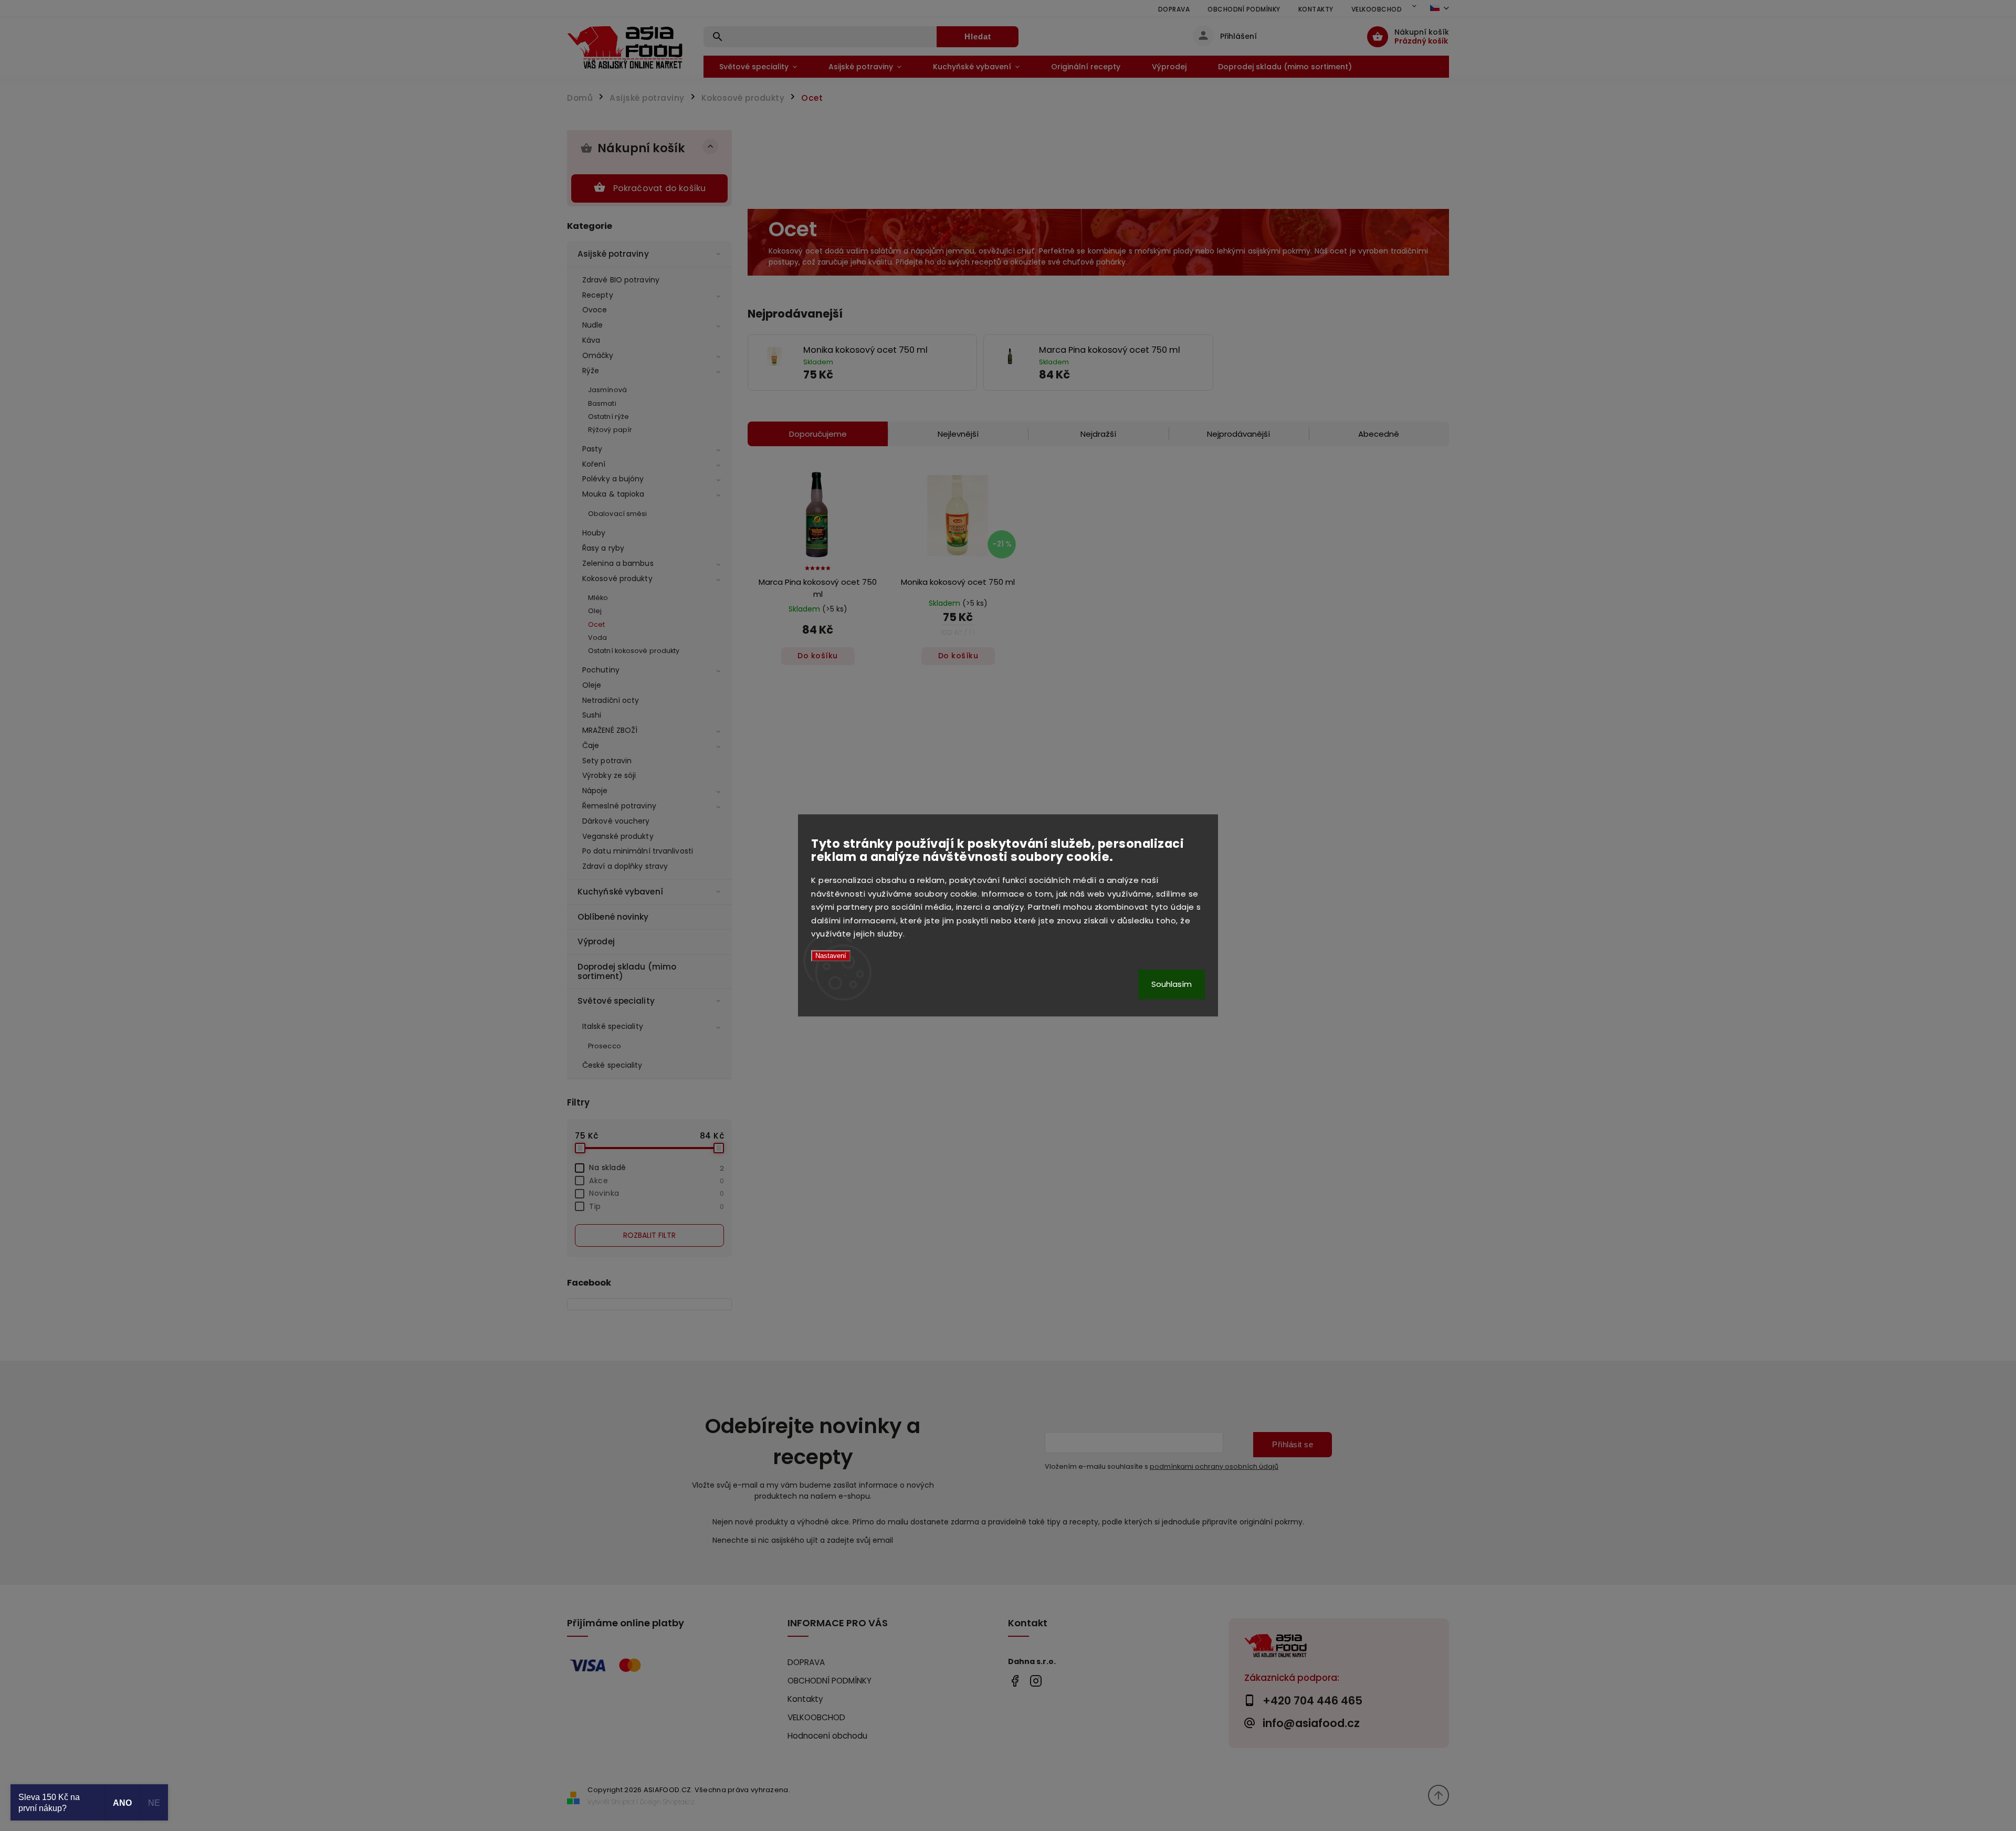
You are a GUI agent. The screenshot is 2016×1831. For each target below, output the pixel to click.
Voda (597, 638)
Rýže (591, 371)
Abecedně (1379, 434)
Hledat (978, 36)
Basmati (602, 403)
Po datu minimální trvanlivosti (638, 851)
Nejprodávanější (1238, 434)
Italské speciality (613, 1026)
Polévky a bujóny (613, 479)
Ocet (596, 624)
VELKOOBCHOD (1377, 9)
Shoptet (623, 1802)
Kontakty (1316, 9)
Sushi (592, 715)
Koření (594, 464)
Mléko (598, 598)
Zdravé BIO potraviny (621, 280)
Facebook (1015, 1681)
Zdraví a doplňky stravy (625, 866)
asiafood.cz (1036, 1681)
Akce (657, 1181)
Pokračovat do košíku (660, 188)
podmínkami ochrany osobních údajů (1214, 1466)
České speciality (612, 1065)
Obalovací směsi (618, 514)
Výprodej (596, 941)
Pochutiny (601, 670)
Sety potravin (607, 761)
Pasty (592, 449)
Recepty (598, 295)
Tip (657, 1206)
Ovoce (595, 310)
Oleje (592, 685)
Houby (594, 533)
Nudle (593, 325)
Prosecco (605, 1046)
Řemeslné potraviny (619, 806)
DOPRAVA (1174, 9)
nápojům (927, 251)
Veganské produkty (618, 836)
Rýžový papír (610, 430)
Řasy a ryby (603, 548)
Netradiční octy (611, 700)
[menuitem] (758, 67)
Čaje (591, 745)
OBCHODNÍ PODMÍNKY (1244, 9)
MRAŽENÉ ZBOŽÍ (610, 730)
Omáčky (598, 355)
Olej (595, 611)
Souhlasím (1172, 985)
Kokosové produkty (617, 578)
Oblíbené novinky (613, 917)
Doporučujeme (818, 434)
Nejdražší (1098, 434)
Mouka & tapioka (613, 494)
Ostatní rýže (608, 417)
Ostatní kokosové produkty (634, 651)
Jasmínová (607, 390)
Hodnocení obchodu (827, 1736)
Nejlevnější (958, 434)
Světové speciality (616, 1001)
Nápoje (595, 791)
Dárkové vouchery (616, 821)
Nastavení (831, 956)
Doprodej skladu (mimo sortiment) (627, 971)
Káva (591, 340)
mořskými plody (1164, 251)
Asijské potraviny (613, 254)
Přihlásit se (1293, 1444)
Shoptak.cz (679, 1802)
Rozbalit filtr (649, 1235)
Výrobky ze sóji (609, 775)
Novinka (657, 1193)
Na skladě (657, 1167)
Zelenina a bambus (618, 563)
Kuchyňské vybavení (620, 892)
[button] (886, 375)
